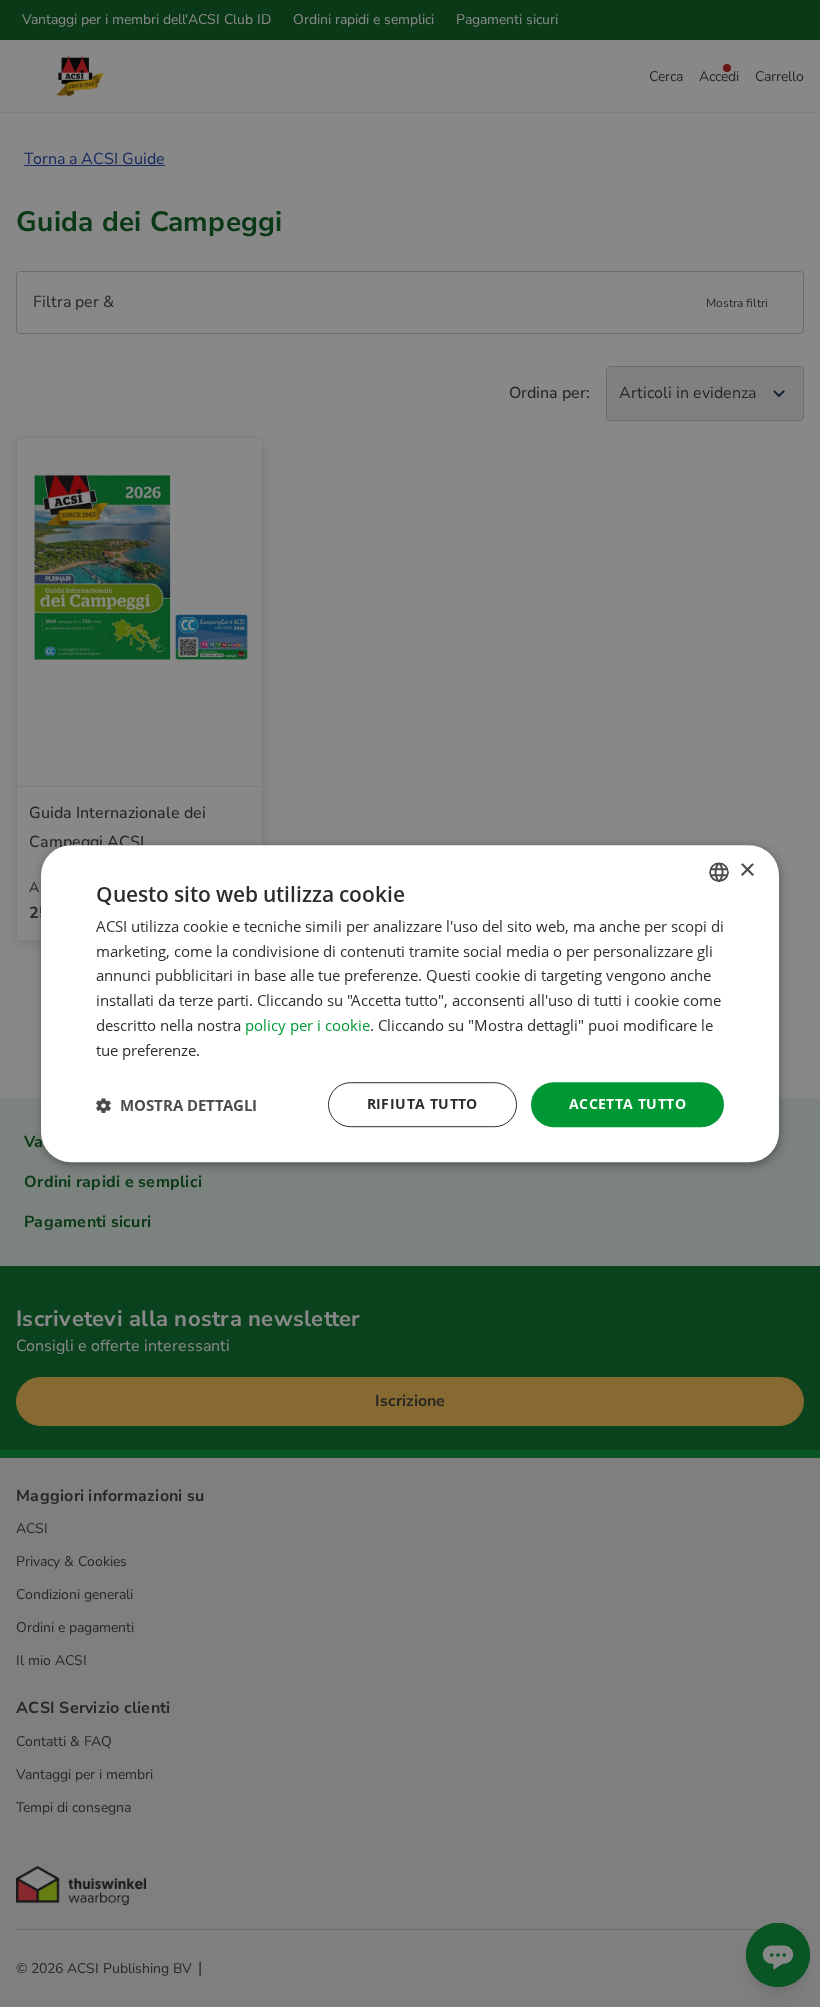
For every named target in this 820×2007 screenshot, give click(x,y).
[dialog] (410, 1004)
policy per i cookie (307, 1025)
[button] (176, 1105)
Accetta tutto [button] (627, 1104)
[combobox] (719, 872)
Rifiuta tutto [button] (422, 1104)
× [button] (746, 870)
